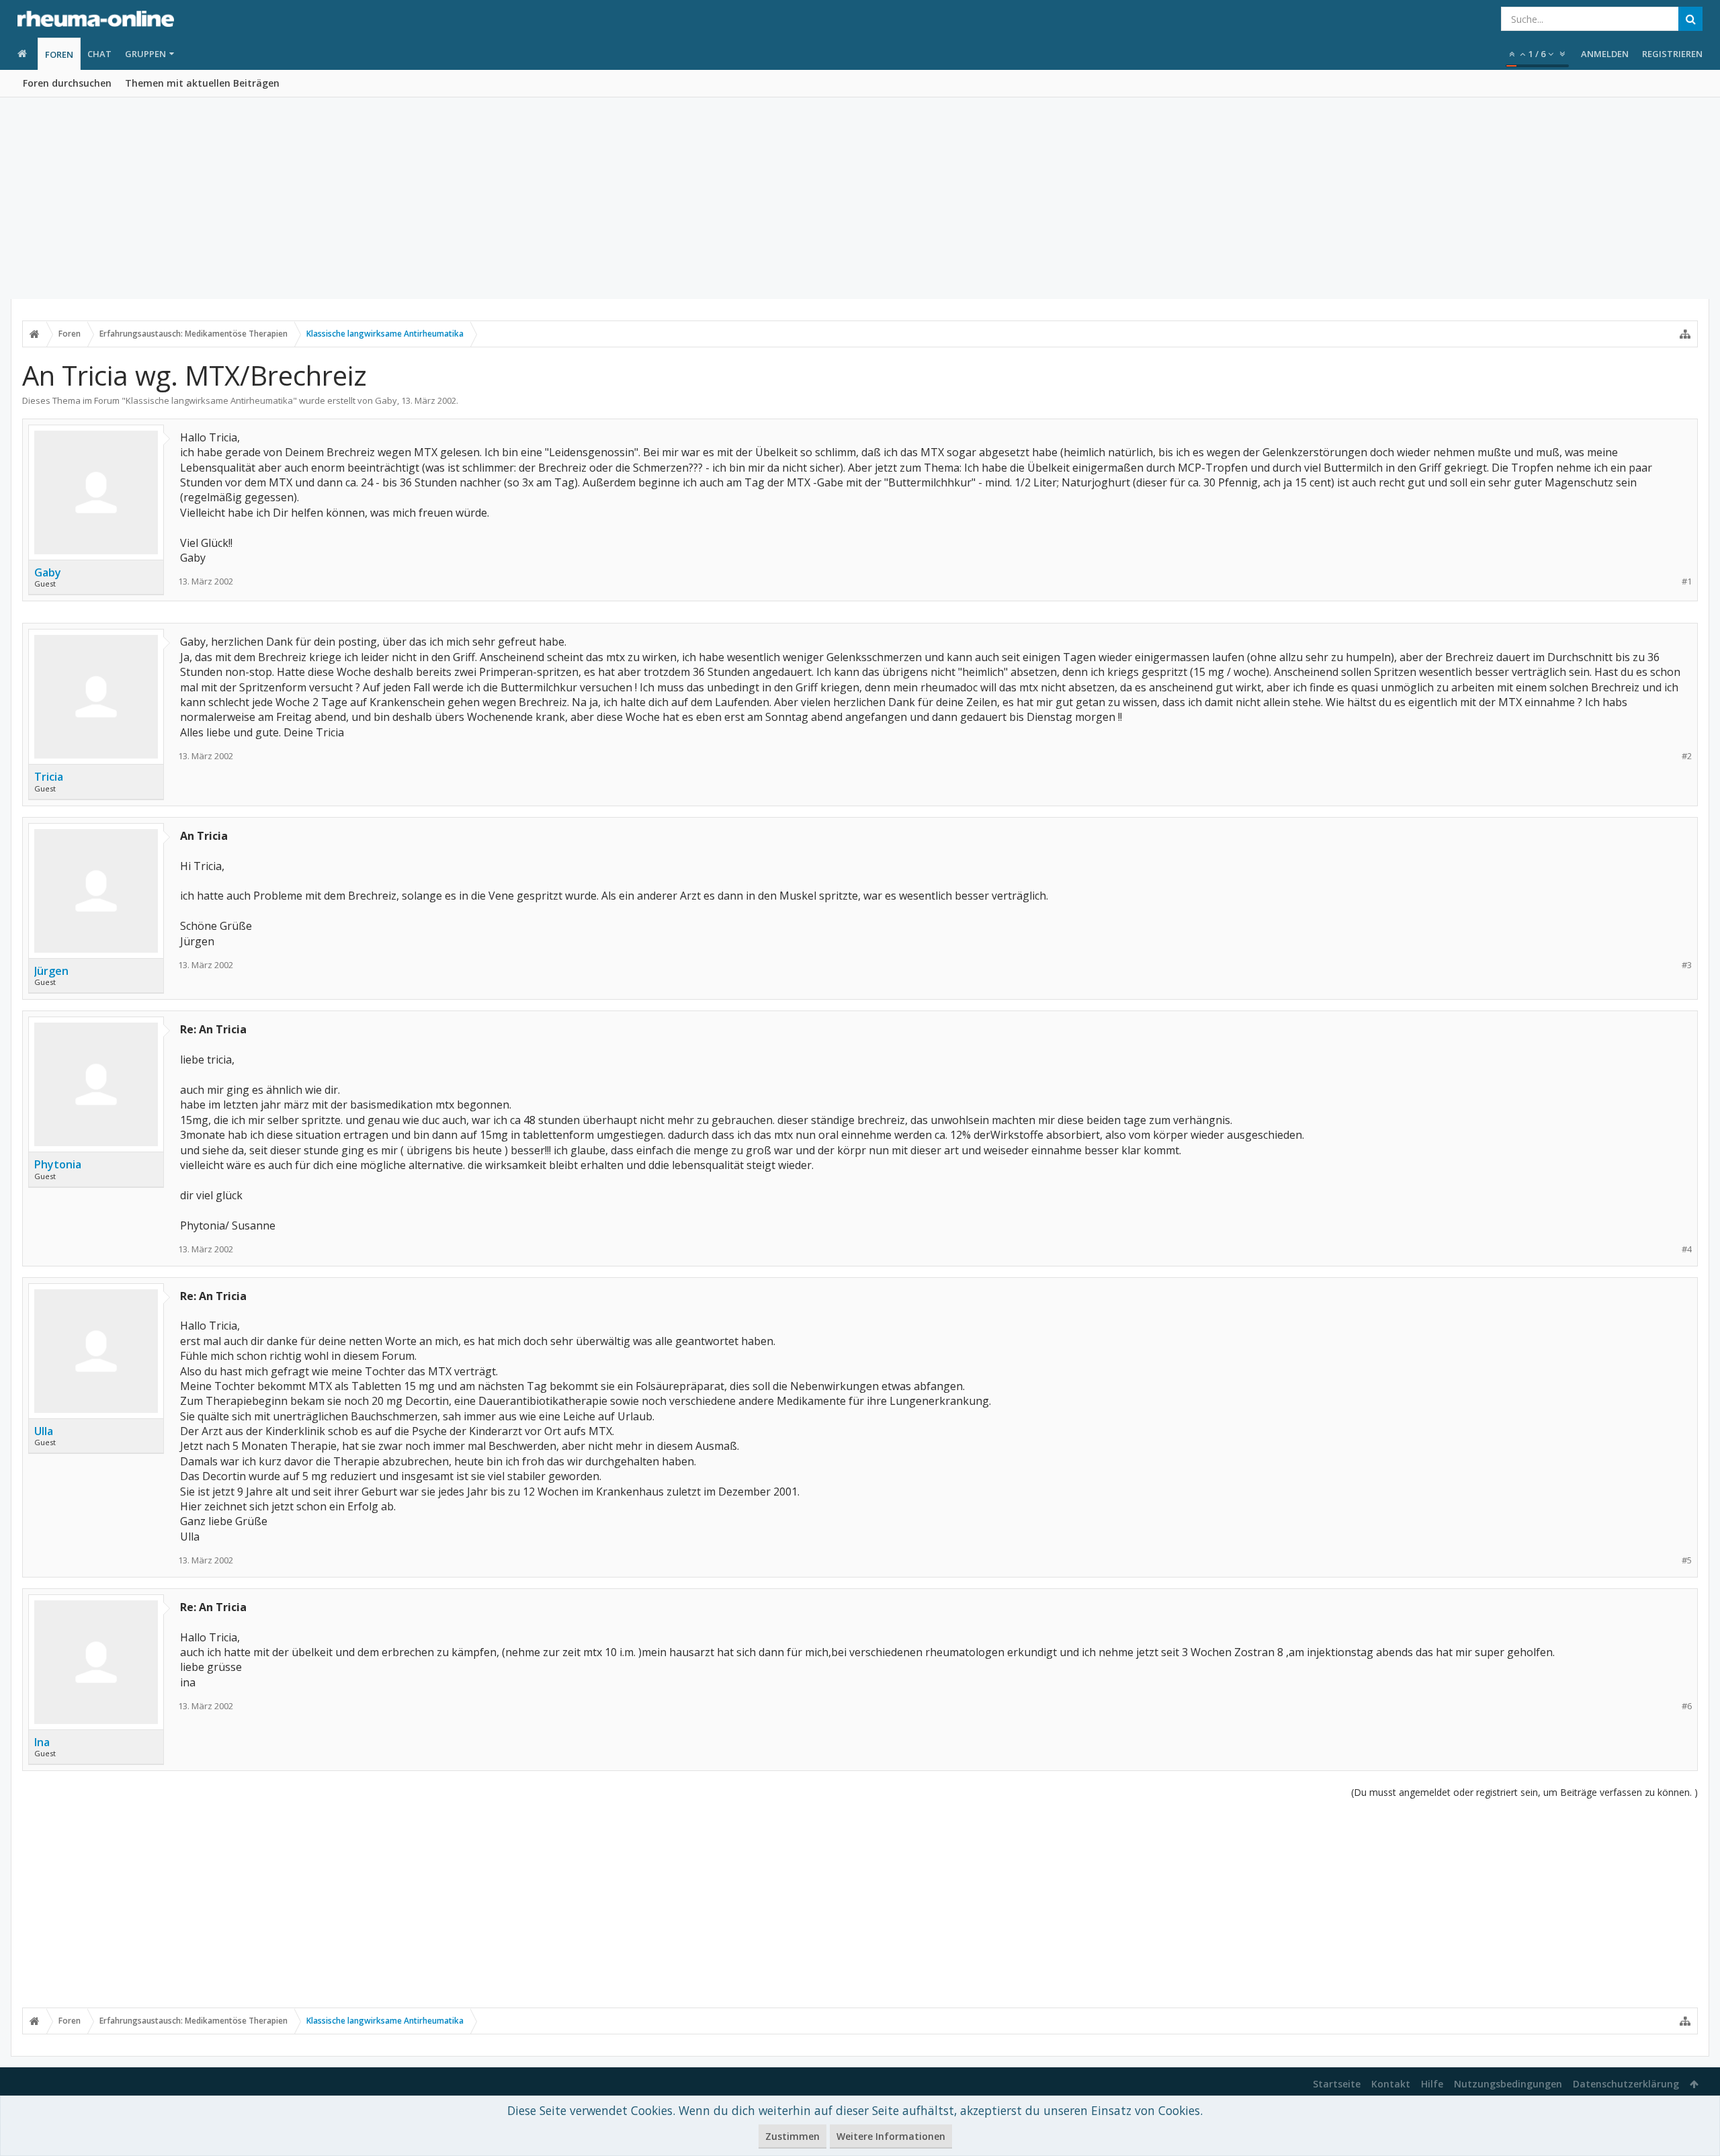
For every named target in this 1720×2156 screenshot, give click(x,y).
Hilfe (1432, 2084)
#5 (1687, 1560)
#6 (1687, 1706)
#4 (1687, 1249)
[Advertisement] (860, 198)
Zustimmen (792, 2136)
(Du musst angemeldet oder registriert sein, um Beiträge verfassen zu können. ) (1524, 1792)
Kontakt (1391, 2084)
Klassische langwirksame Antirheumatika (209, 400)
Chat (99, 54)
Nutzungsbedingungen (1508, 2084)
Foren (59, 54)
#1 (1687, 581)
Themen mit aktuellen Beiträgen (202, 83)
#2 (1687, 756)
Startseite (1337, 2084)
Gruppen (145, 54)
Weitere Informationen (891, 2136)
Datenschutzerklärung (1626, 2084)
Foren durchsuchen (67, 83)
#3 (1687, 965)
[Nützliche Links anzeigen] (1685, 334)
